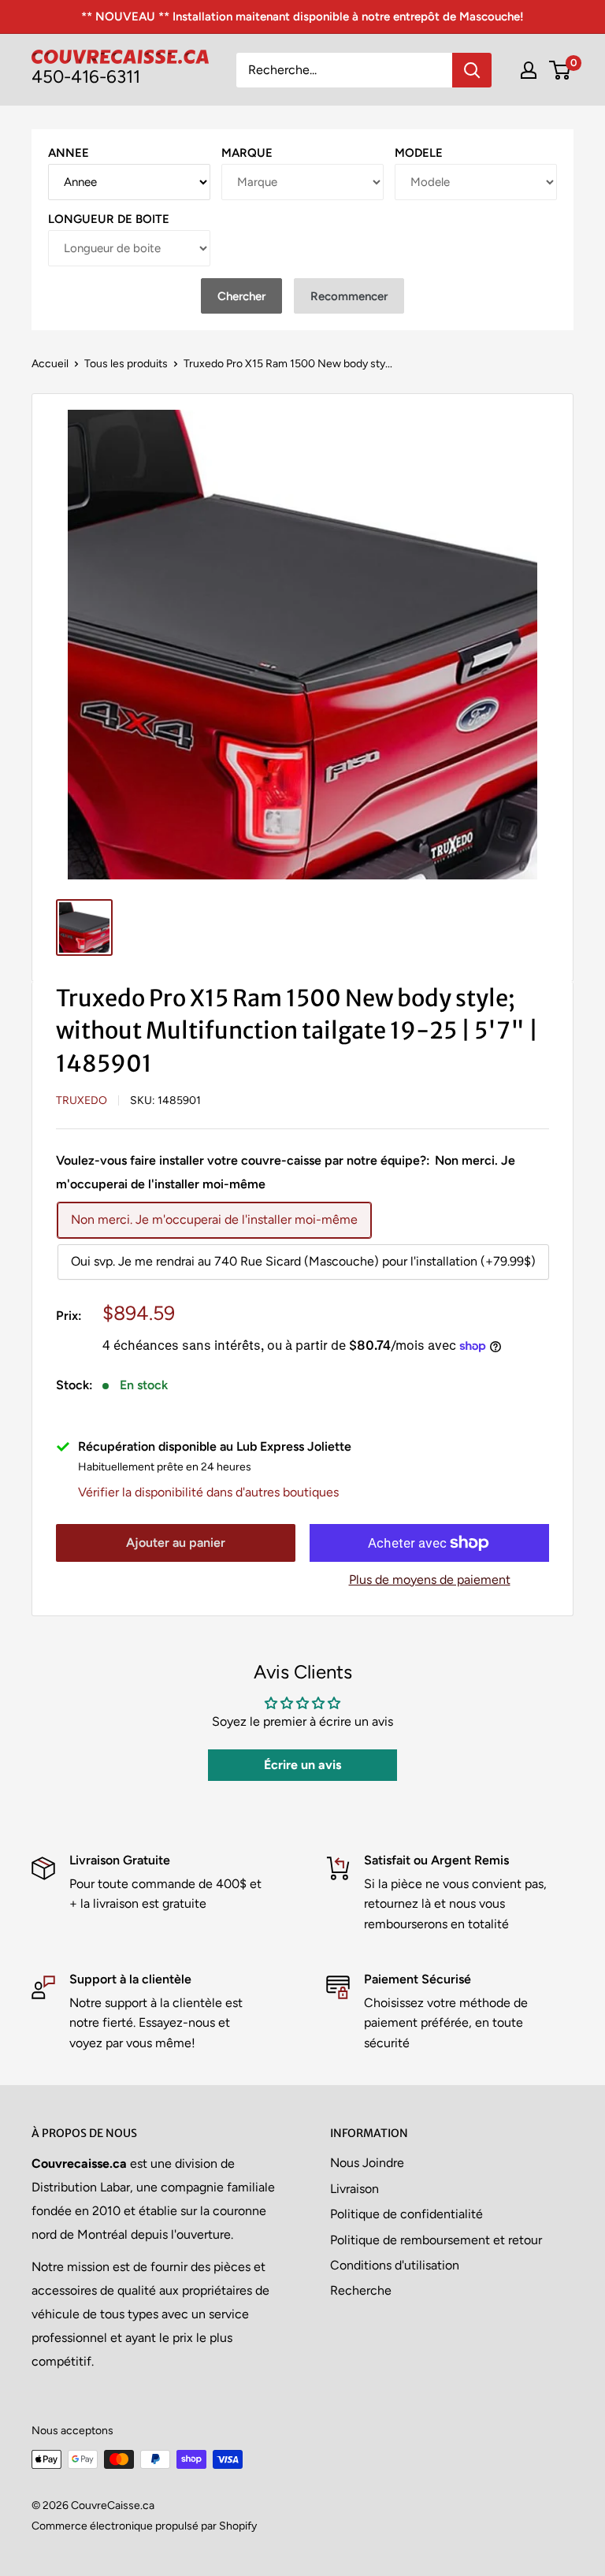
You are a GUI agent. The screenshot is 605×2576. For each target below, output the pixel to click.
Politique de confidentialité (406, 2214)
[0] (560, 70)
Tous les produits (126, 364)
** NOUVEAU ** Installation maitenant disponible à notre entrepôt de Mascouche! (302, 17)
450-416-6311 (86, 77)
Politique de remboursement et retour (436, 2240)
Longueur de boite (109, 219)
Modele (419, 153)
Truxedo (82, 1100)
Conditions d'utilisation (395, 2265)
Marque (247, 153)
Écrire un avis (302, 1765)
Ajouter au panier (176, 1543)
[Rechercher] (472, 70)
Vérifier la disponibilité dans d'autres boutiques (208, 1492)
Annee (69, 153)
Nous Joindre (367, 2163)
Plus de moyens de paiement (430, 1580)
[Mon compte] (529, 70)
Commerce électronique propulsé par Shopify (144, 2526)
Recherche (361, 2290)
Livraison (354, 2189)
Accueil (50, 364)
